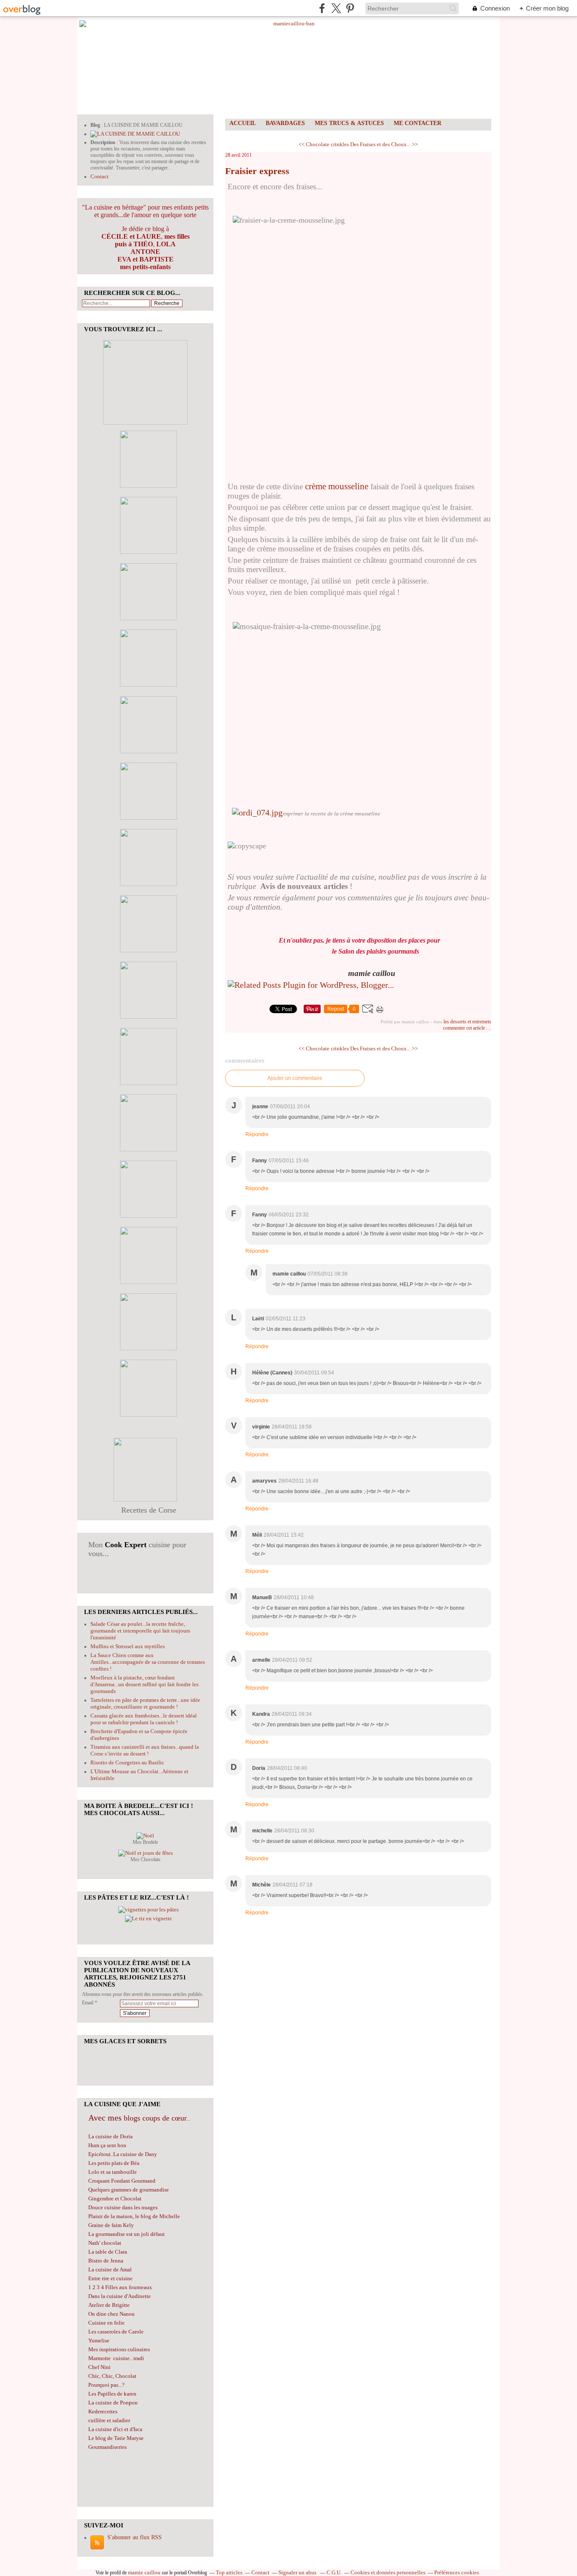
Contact (99, 176)
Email (88, 2003)
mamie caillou (144, 2572)
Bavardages (285, 123)
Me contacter (418, 123)
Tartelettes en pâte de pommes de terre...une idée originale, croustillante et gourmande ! (145, 1703)
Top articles (229, 2572)
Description (103, 142)
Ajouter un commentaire (295, 1078)
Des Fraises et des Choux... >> (384, 144)
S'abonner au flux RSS (135, 2537)
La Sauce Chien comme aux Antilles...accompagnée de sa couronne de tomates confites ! (148, 1662)
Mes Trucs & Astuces (349, 123)
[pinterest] (350, 8)
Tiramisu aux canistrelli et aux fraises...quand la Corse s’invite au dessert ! (145, 1750)
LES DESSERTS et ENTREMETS (467, 1022)
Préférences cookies (457, 2572)
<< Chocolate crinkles (324, 144)
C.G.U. (334, 2572)
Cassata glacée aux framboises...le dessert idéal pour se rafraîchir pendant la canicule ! (144, 1719)
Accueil (243, 123)
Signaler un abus (298, 2572)
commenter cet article (465, 1028)
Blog (95, 125)
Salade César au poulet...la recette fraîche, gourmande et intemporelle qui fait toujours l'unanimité (140, 1631)
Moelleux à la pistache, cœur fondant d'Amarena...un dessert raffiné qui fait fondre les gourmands (144, 1684)
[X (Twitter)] (336, 8)
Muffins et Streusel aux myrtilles (128, 1646)
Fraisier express (257, 171)
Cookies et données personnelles (388, 2572)
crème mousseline (337, 486)
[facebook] (322, 8)
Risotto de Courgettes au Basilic (127, 1762)
